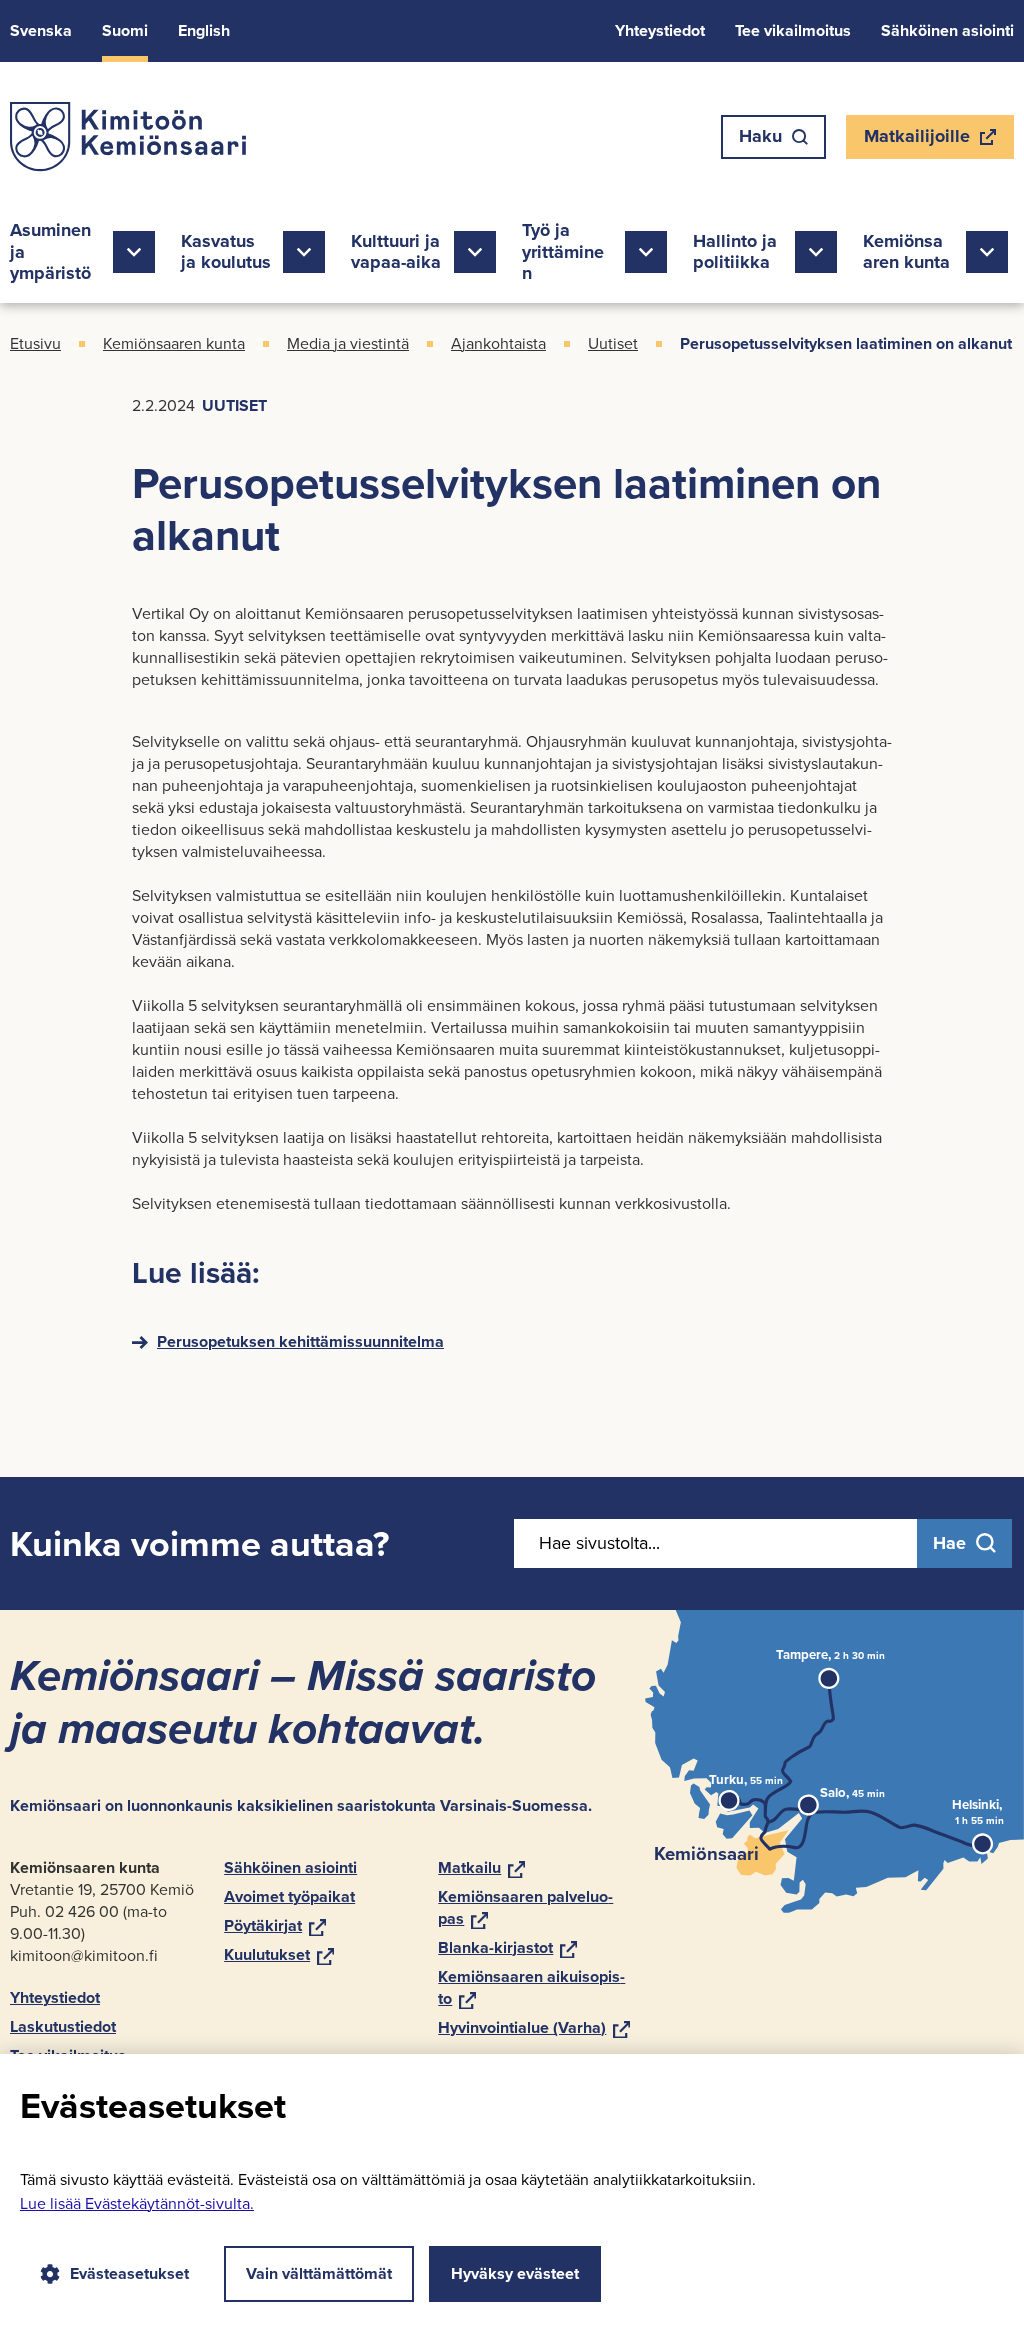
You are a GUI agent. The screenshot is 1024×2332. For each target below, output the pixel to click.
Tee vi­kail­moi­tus (793, 30)
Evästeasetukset (129, 2273)
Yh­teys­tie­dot (660, 30)
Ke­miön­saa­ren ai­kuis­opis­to (531, 1987)
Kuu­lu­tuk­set (279, 1954)
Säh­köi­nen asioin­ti (947, 30)
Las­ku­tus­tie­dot (63, 2026)
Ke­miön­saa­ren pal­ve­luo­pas (525, 1907)
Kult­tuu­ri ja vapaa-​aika (396, 252)
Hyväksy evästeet (515, 2273)
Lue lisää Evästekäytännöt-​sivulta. (137, 2203)
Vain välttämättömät (319, 2273)
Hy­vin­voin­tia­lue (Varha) (534, 2027)
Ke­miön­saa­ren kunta (906, 252)
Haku (760, 136)
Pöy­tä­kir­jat (275, 1925)
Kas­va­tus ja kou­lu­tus (226, 252)
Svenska (41, 30)
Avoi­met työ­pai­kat (289, 1896)
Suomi (125, 30)
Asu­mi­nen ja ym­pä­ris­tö (50, 251)
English (204, 30)
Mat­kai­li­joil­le (916, 141)
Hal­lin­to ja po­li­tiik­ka (735, 252)
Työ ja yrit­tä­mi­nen (563, 251)
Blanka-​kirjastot (507, 1947)
